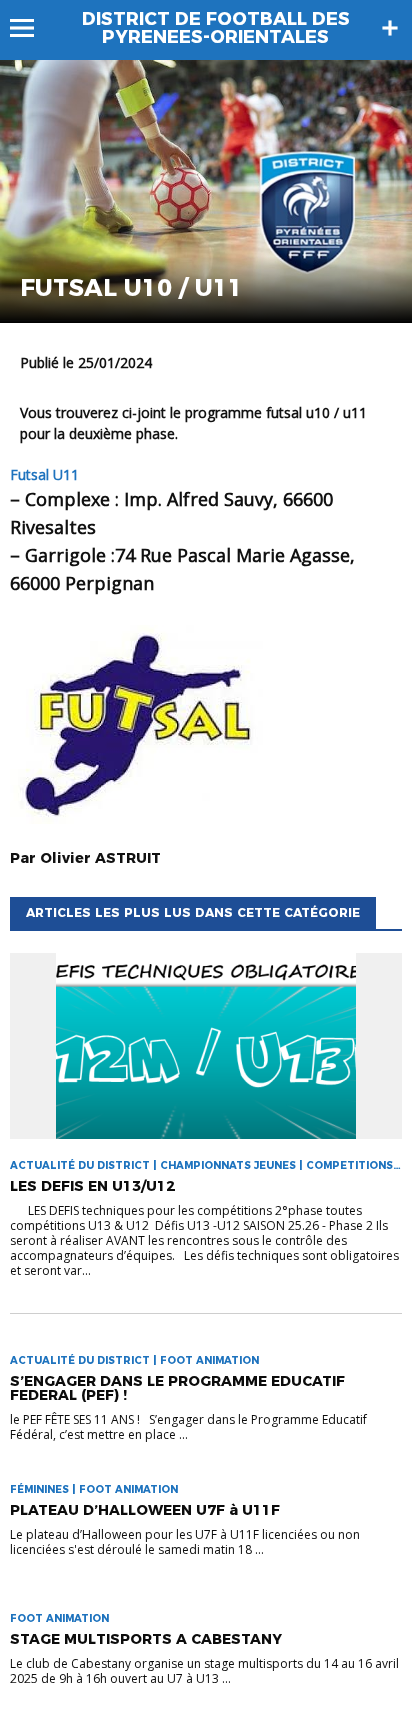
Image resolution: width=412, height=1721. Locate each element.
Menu (31, 28)
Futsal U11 (44, 474)
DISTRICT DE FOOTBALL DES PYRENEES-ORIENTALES (216, 28)
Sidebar (390, 28)
